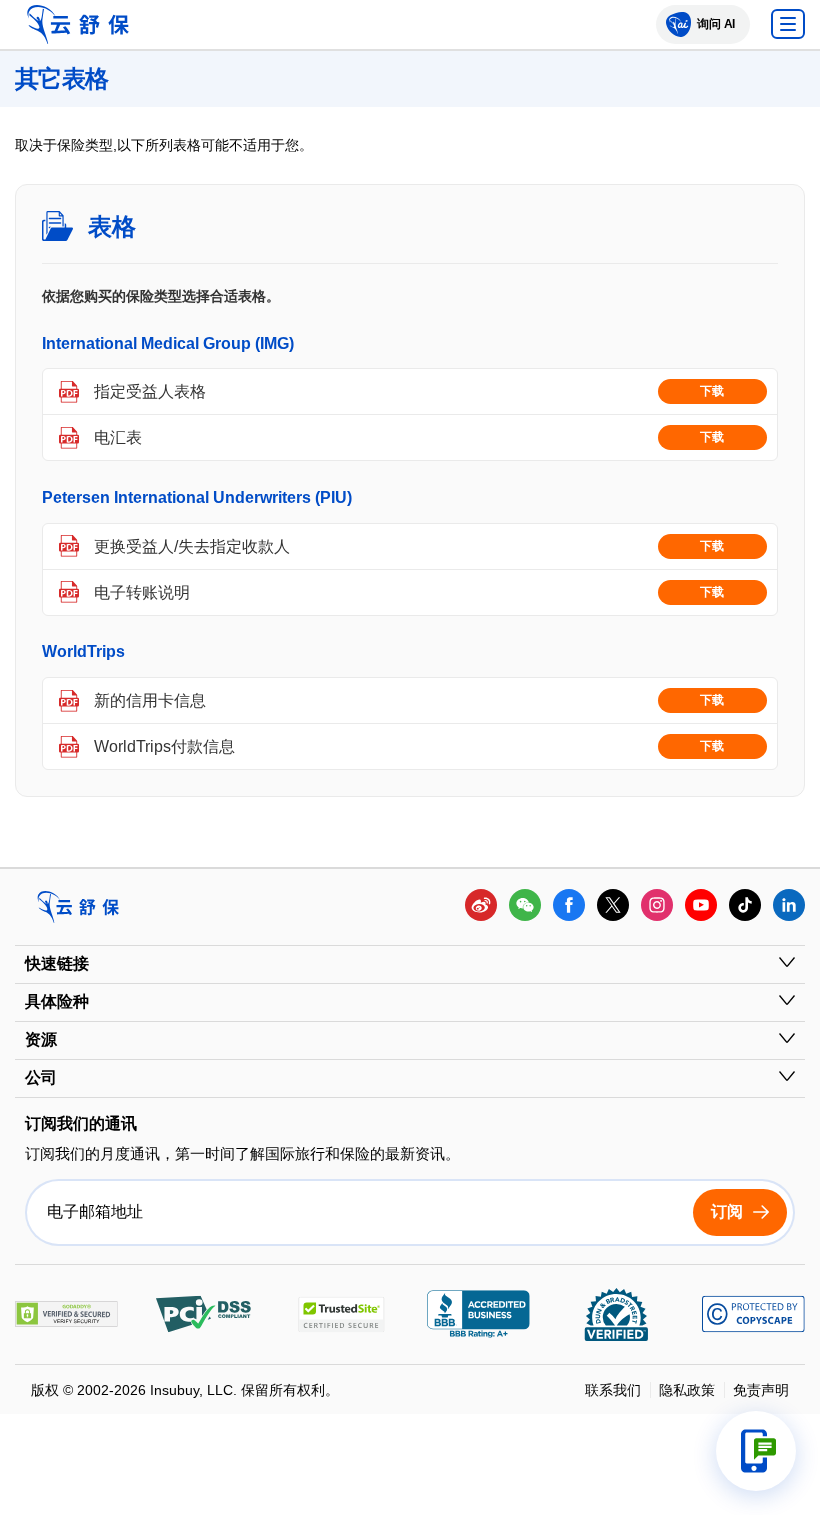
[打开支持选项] (756, 1451)
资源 (41, 1039)
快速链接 (57, 963)
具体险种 (57, 1001)
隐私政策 (687, 1390)
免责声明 (761, 1390)
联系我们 (613, 1390)
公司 (41, 1077)
